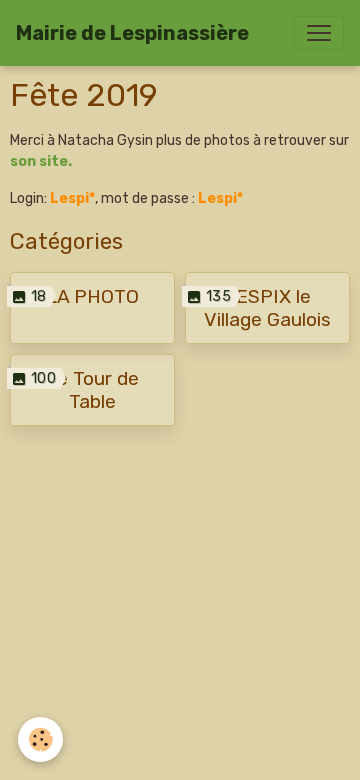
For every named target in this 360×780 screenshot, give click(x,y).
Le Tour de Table (92, 390)
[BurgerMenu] (319, 33)
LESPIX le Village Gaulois (267, 308)
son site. (41, 161)
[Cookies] (40, 739)
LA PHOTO (92, 296)
